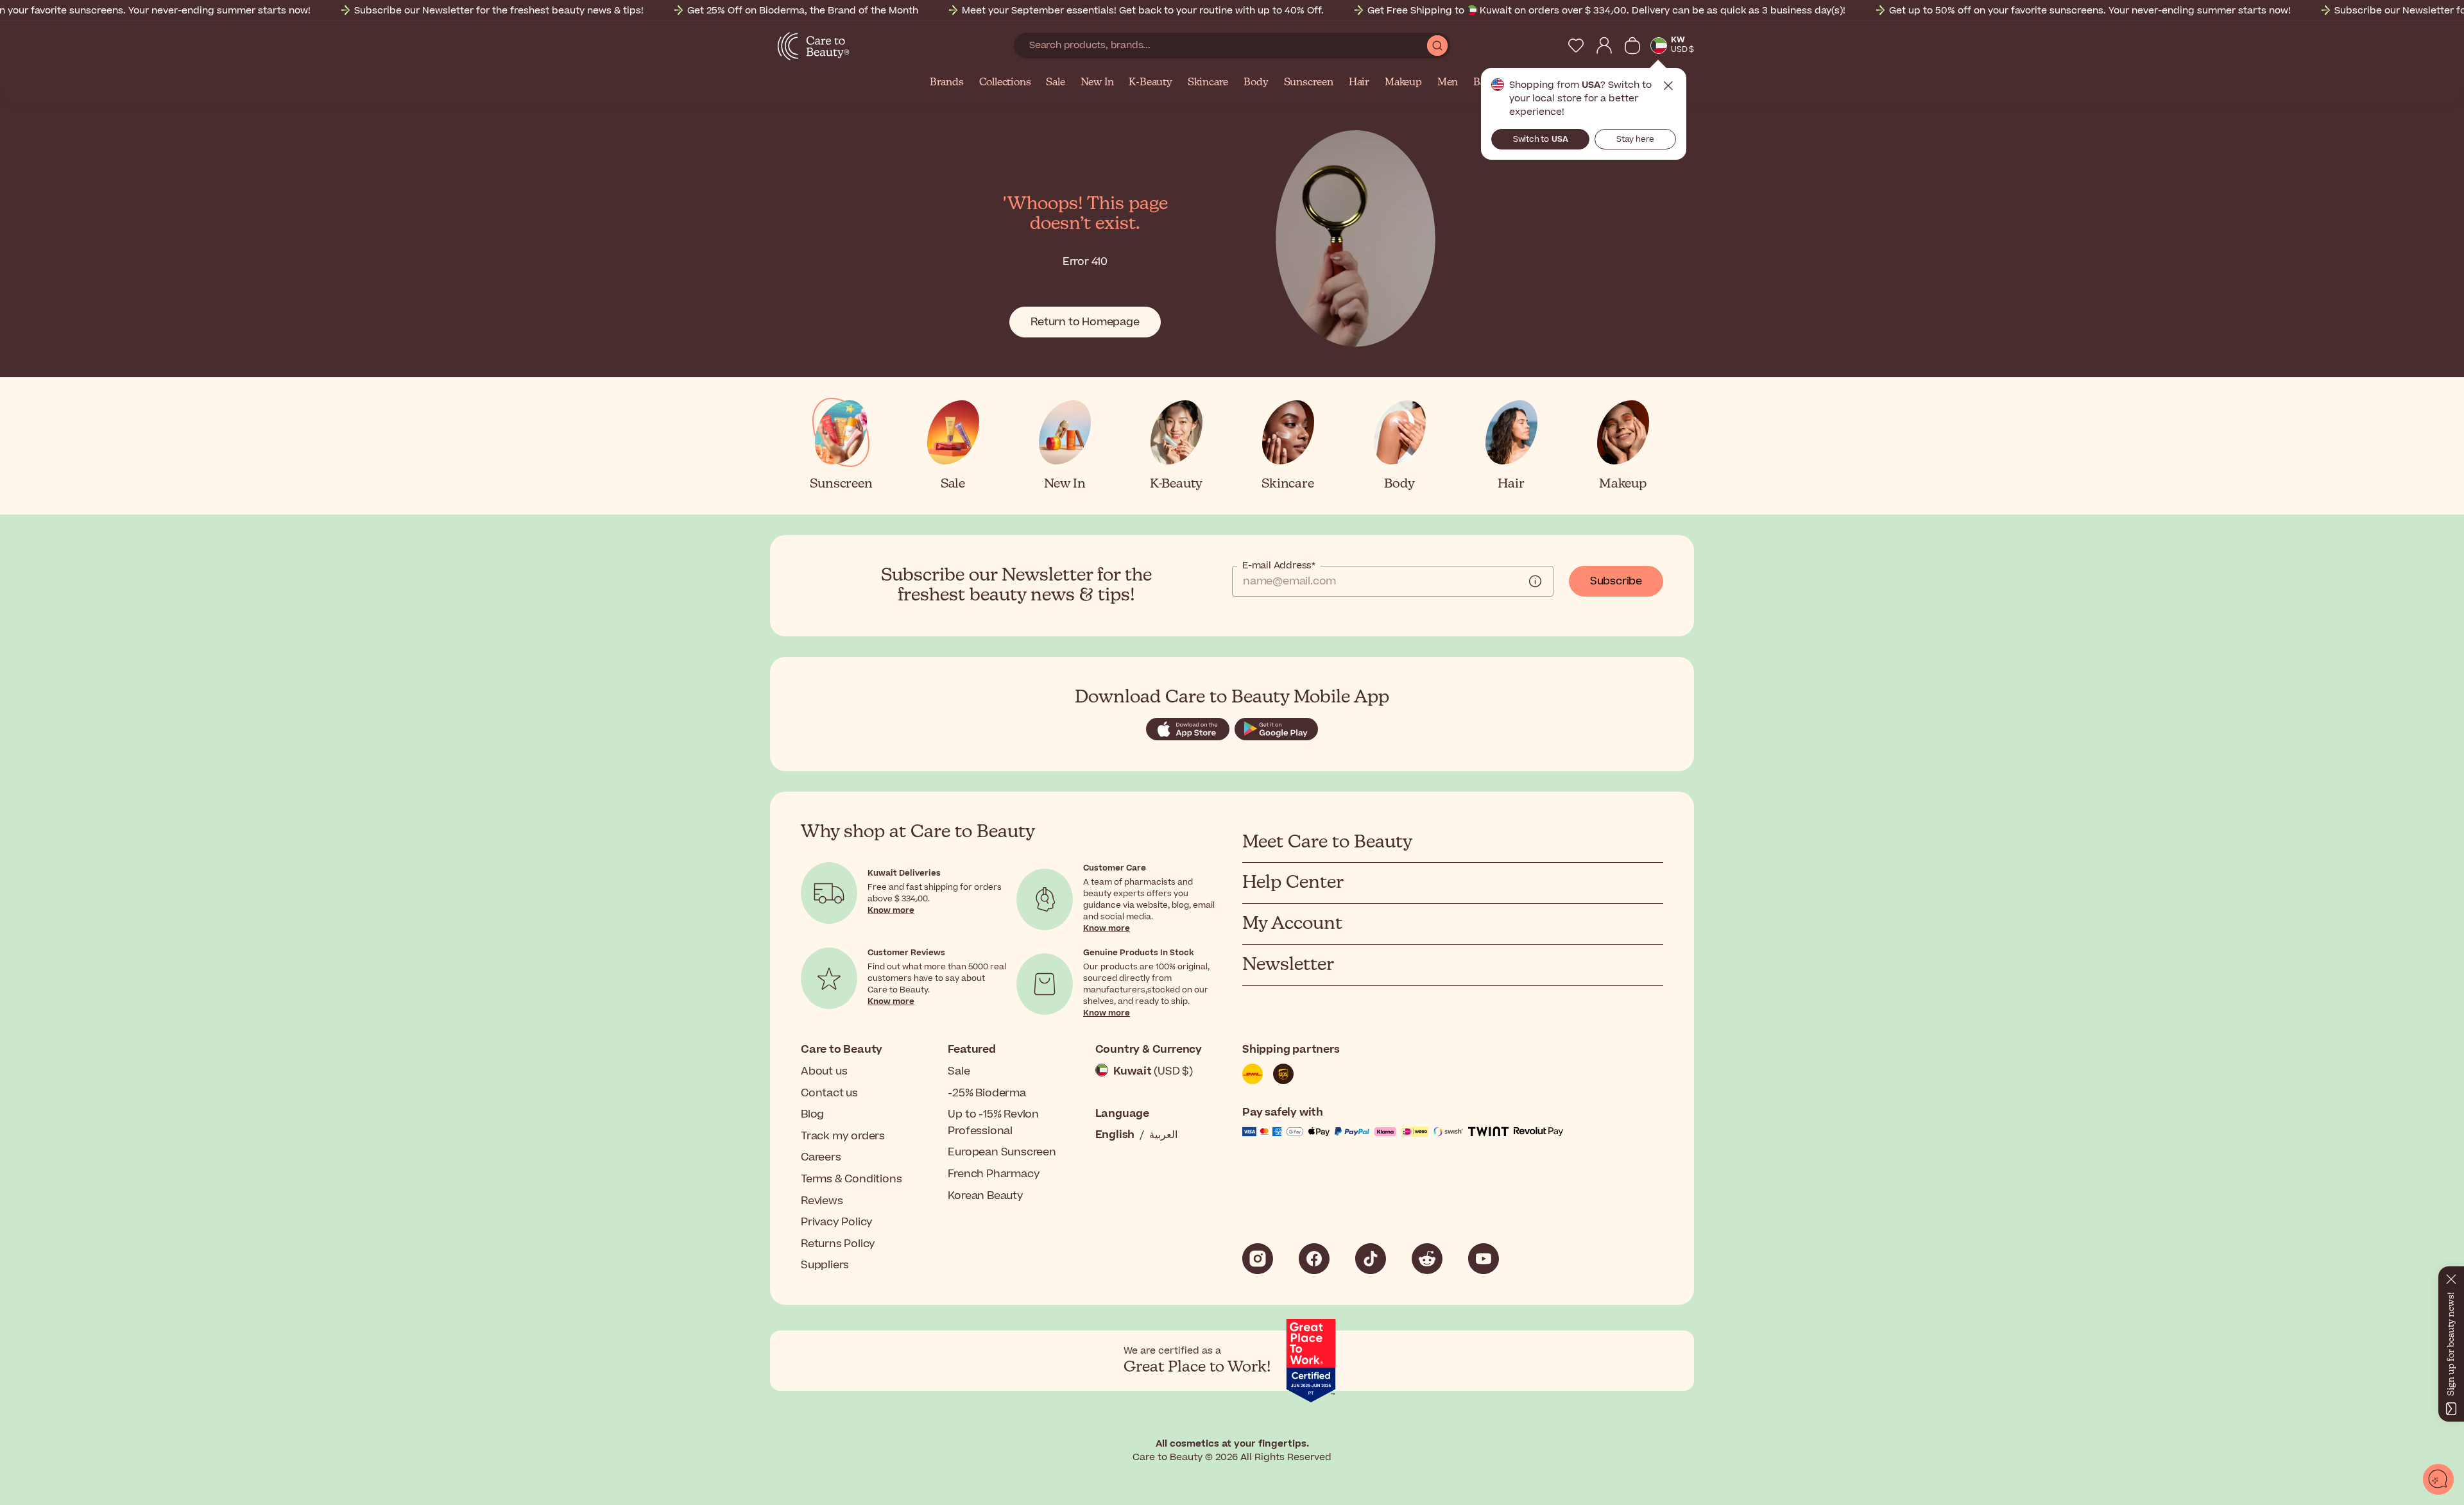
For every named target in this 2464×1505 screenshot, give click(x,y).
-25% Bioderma (987, 1093)
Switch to (1541, 139)
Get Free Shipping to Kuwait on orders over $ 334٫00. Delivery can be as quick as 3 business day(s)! (1606, 11)
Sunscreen (1309, 83)
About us (824, 1071)
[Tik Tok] (1371, 1259)
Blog (812, 1114)
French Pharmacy (994, 1174)
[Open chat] (2438, 1479)
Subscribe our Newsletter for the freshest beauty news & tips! (499, 11)
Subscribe (1616, 581)
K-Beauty (1150, 83)
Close (1668, 86)
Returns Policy (838, 1244)
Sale (1055, 83)
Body (1256, 83)
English (1115, 1135)
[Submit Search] (1437, 46)
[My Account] (1604, 46)
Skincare (1208, 83)
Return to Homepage (1085, 322)
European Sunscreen (1002, 1152)
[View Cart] (1632, 46)
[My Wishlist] (1576, 46)
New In (1097, 83)
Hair (1359, 83)
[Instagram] (1258, 1259)
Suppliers (825, 1265)
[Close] (2451, 1277)
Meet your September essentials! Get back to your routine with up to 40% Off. (1143, 11)
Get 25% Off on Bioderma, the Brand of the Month (803, 11)
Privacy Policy (837, 1222)
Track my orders (843, 1136)
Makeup (1403, 83)
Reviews (822, 1201)
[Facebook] (1314, 1259)
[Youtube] (1484, 1259)
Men (1448, 83)
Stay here (1635, 139)
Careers (821, 1157)
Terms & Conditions (851, 1179)
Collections (1005, 83)
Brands (947, 83)
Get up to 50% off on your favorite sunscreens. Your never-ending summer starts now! (2090, 11)
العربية (1163, 1135)
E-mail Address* (1279, 566)
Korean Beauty (985, 1196)
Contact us (829, 1093)
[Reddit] (1427, 1259)
